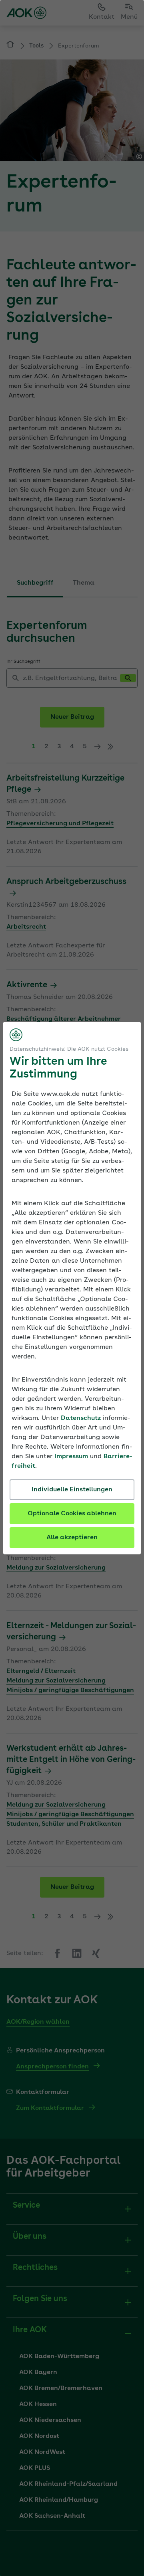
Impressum (71, 1457)
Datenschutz (81, 1418)
